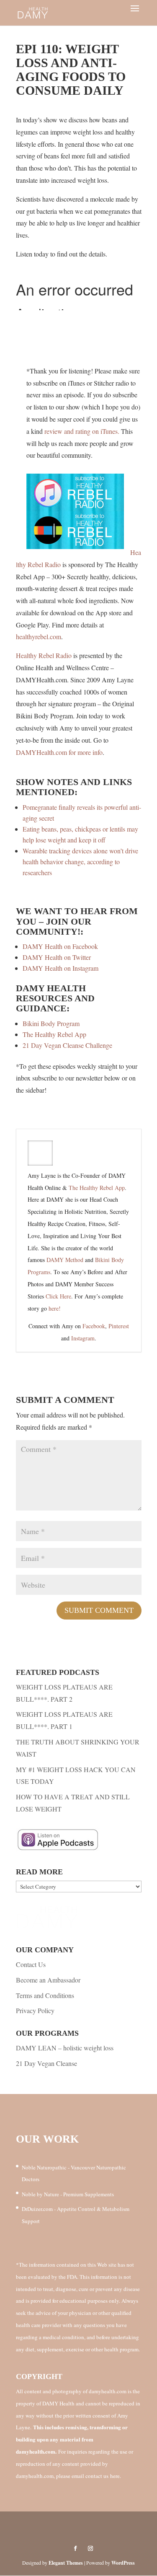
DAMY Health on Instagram (60, 968)
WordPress (123, 2563)
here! (55, 1308)
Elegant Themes (66, 2563)
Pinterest (119, 1326)
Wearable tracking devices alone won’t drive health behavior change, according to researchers (80, 862)
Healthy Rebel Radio (44, 655)
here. (116, 2476)
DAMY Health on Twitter (57, 957)
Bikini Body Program (51, 1023)
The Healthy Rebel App (54, 1034)
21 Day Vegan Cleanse (46, 2063)
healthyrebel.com (39, 636)
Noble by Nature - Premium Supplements (68, 2194)
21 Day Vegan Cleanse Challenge (67, 1045)
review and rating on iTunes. (82, 431)
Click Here (58, 1296)
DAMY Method (65, 1260)
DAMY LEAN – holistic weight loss (65, 2048)
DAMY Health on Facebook (60, 946)
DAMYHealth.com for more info (59, 752)
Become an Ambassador (48, 1980)
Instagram (83, 1338)
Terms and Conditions (45, 1995)
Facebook (94, 1326)
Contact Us (31, 1964)
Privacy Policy (35, 2010)
